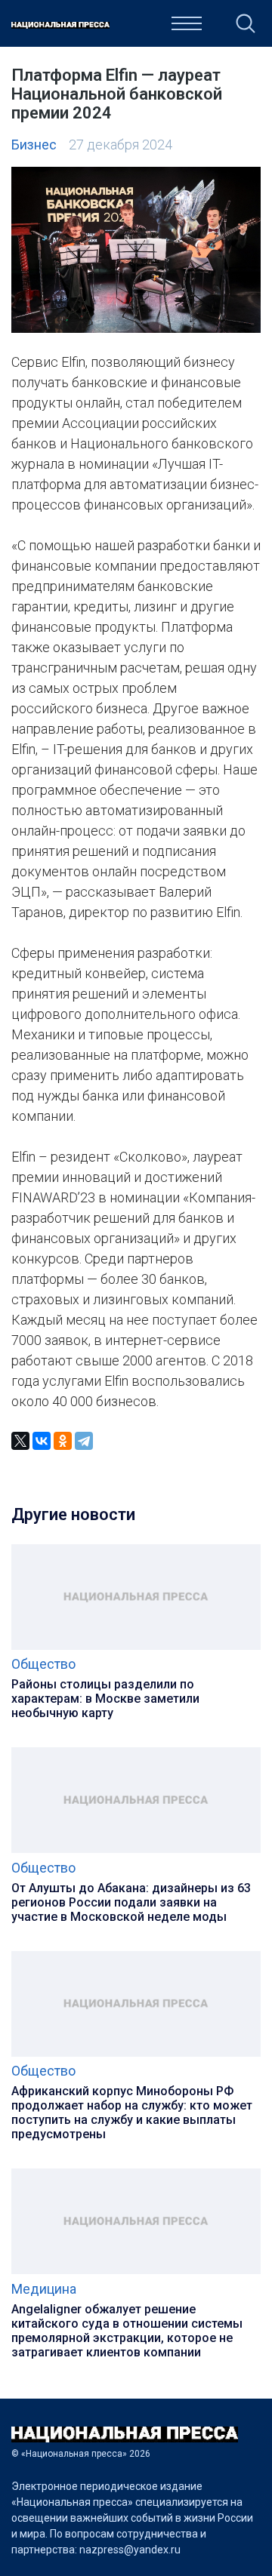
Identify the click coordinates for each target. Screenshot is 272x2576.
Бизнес (34, 145)
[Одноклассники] (63, 1441)
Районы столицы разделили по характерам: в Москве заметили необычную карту (105, 1699)
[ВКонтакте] (42, 1441)
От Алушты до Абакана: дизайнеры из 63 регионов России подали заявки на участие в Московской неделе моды (131, 1902)
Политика (130, 28)
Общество (43, 1664)
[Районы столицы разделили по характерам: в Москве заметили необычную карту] (136, 1647)
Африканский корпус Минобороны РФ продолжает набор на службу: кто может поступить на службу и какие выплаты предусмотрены (132, 2113)
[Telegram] (84, 1441)
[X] (20, 1441)
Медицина (44, 2289)
